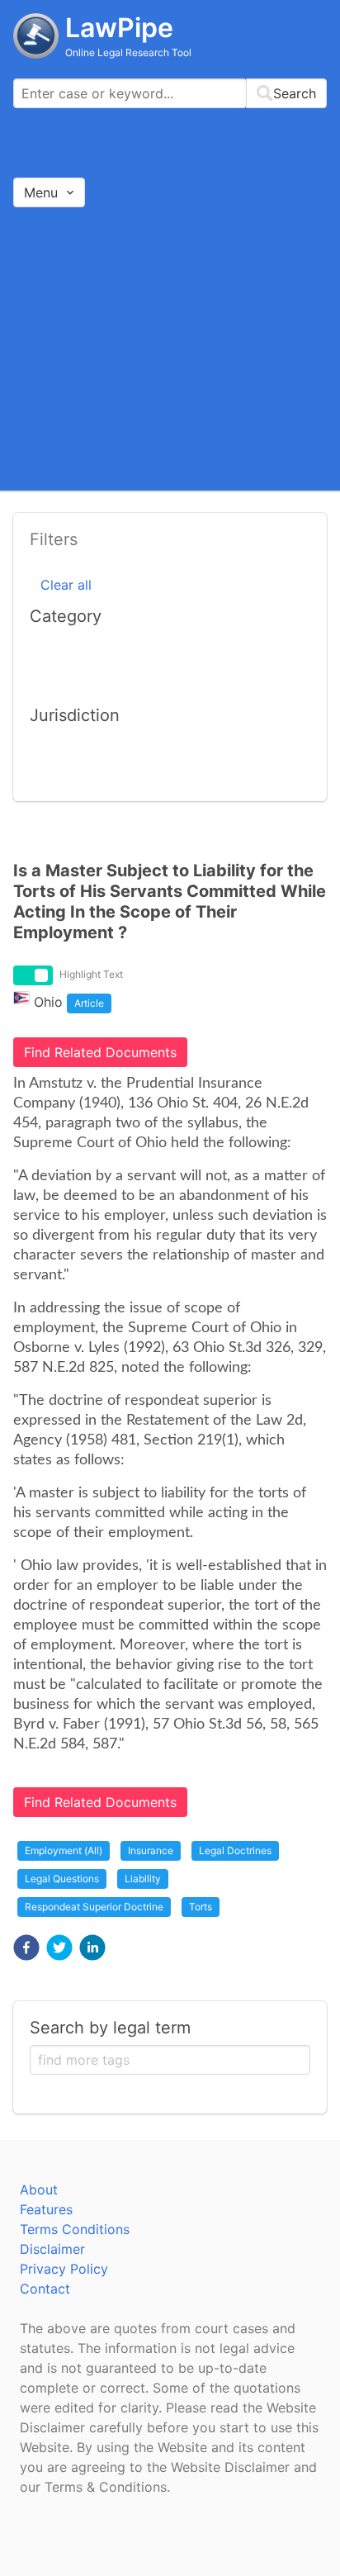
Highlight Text (91, 974)
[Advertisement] (170, 348)
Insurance (151, 1850)
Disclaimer (52, 2249)
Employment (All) (64, 1850)
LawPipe (119, 28)
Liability (143, 1879)
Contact (45, 2289)
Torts (201, 1907)
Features (46, 2209)
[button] (26, 1947)
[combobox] (170, 93)
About (39, 2189)
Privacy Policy (64, 2269)
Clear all (66, 585)
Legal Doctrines (235, 1850)
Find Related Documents (100, 1052)
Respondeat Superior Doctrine (94, 1907)
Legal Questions (62, 1879)
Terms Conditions (75, 2229)
